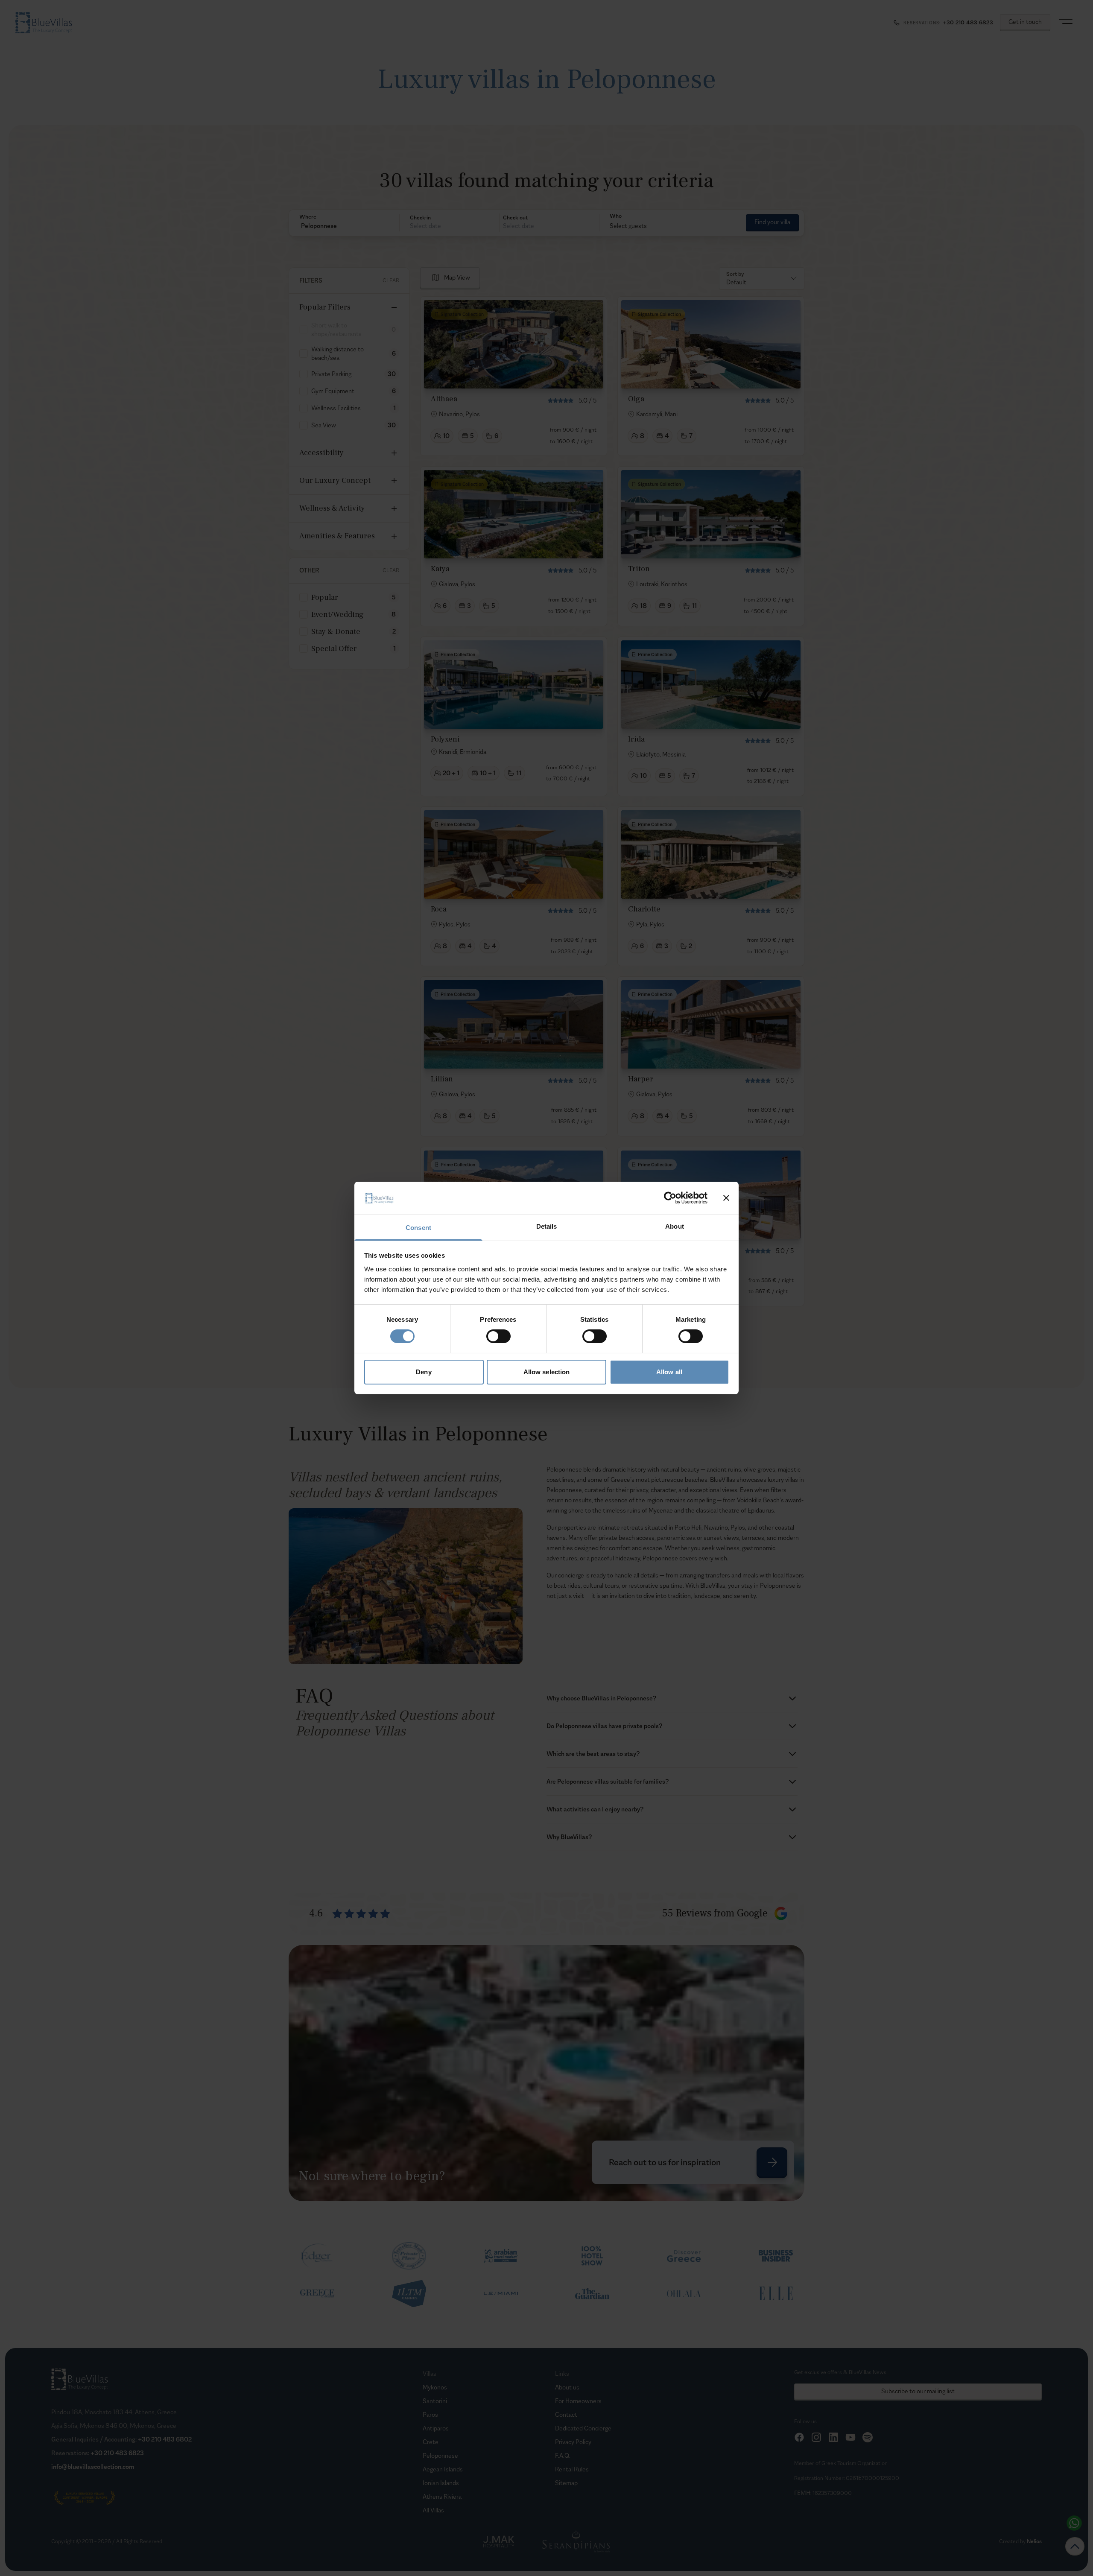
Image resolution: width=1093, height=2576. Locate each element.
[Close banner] (726, 1198)
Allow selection (547, 1372)
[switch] (498, 1336)
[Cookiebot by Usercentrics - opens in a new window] (670, 1198)
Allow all (669, 1372)
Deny (424, 1372)
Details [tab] (547, 1226)
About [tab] (675, 1226)
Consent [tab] (418, 1228)
